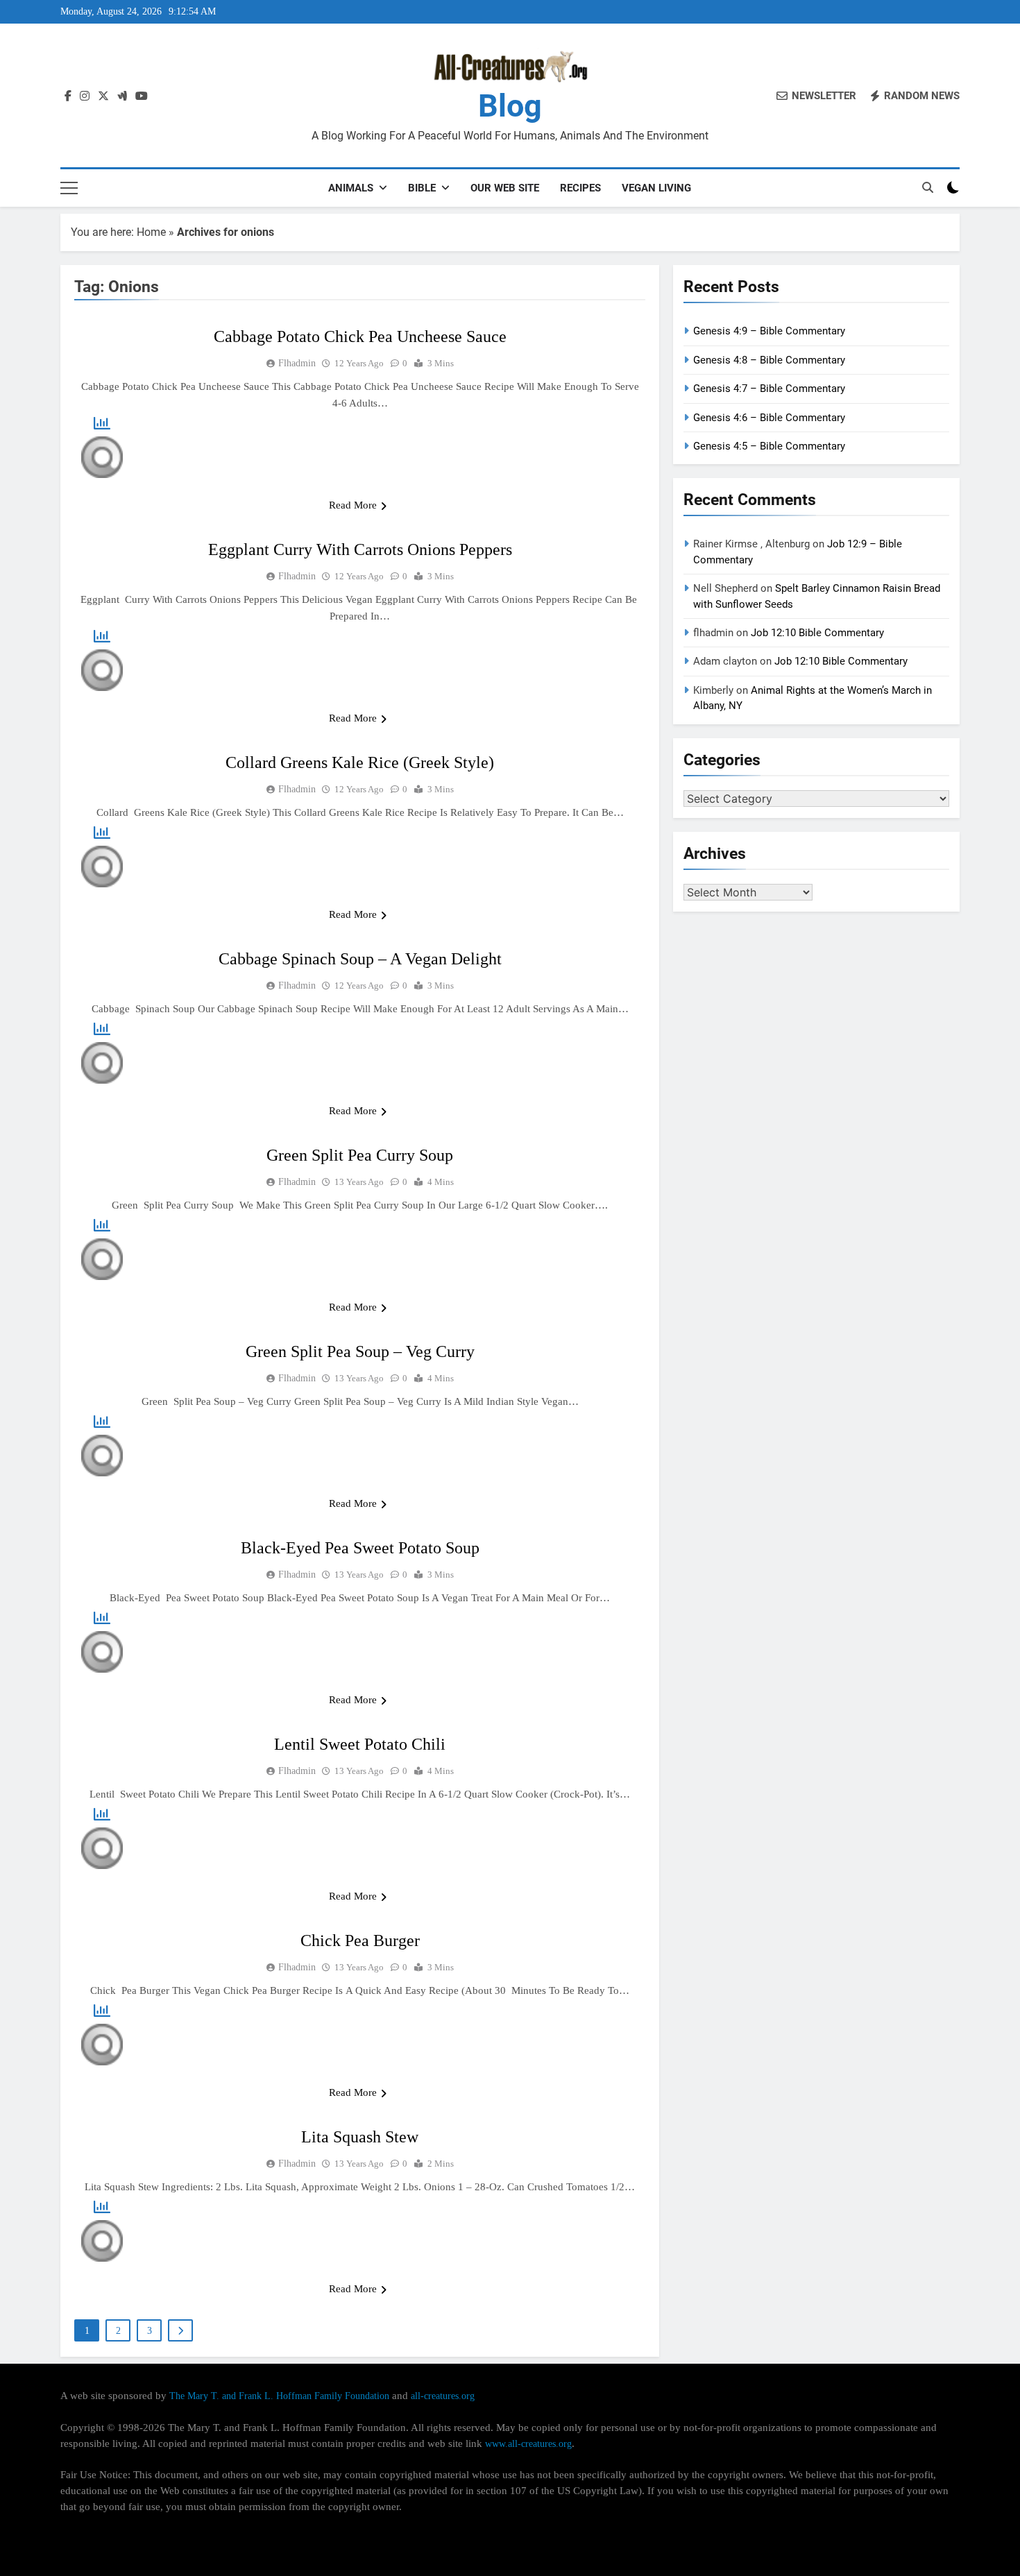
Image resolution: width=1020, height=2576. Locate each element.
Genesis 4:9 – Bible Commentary (769, 331)
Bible (422, 188)
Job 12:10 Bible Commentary (817, 633)
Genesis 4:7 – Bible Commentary (769, 389)
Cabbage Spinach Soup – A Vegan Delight (360, 959)
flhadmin (297, 363)
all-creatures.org (443, 2396)
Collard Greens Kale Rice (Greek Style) (360, 762)
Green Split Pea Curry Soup (360, 1155)
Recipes (580, 188)
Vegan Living (656, 188)
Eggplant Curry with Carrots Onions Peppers (360, 549)
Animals (351, 188)
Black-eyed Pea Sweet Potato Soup (360, 1548)
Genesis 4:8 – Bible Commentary (769, 360)
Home (151, 232)
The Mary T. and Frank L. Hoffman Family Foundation (279, 2396)
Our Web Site (505, 188)
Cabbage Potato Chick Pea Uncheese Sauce (360, 336)
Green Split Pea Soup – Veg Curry (360, 1351)
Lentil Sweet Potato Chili (360, 1744)
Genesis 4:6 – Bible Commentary (769, 418)
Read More (353, 505)
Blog (510, 106)
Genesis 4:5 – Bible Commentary (769, 446)
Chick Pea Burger (360, 1940)
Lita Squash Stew (360, 2137)
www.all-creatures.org (528, 2443)
